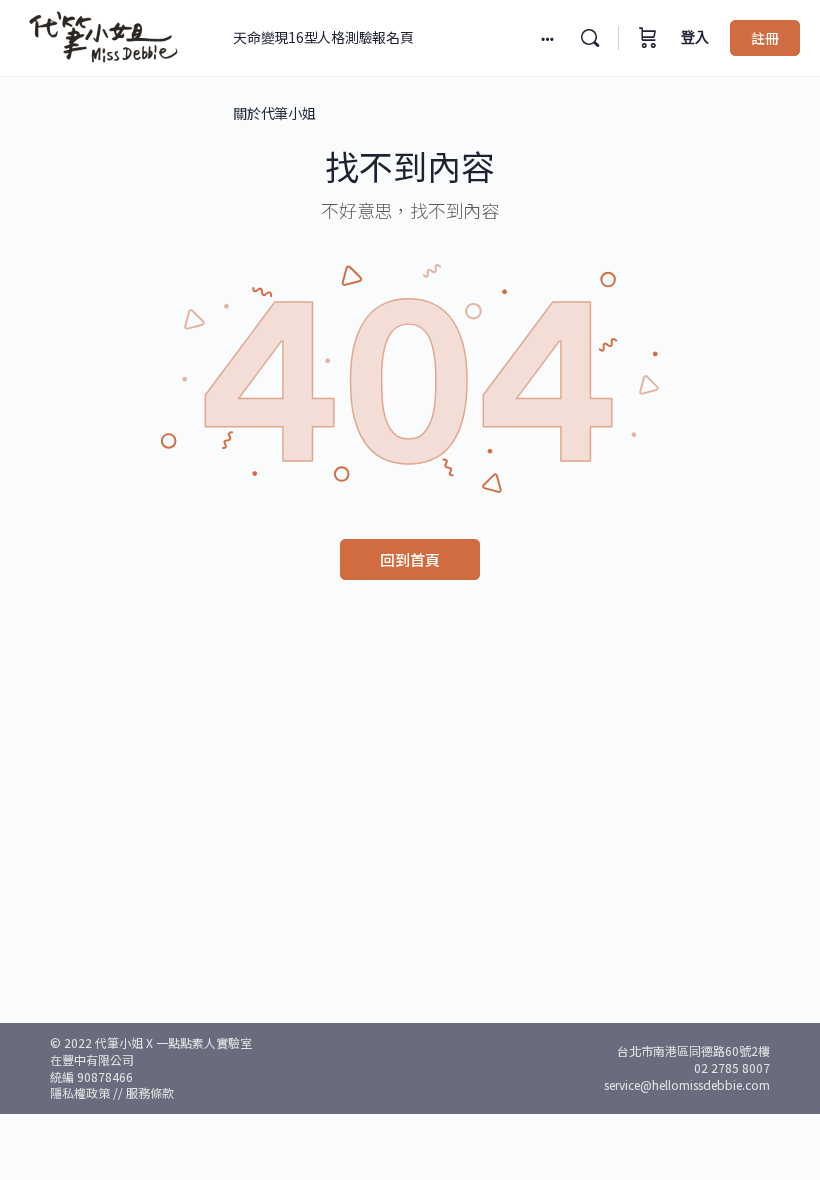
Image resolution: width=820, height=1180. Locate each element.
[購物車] (648, 38)
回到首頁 (410, 559)
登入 (695, 37)
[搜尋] (590, 38)
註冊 (765, 38)
